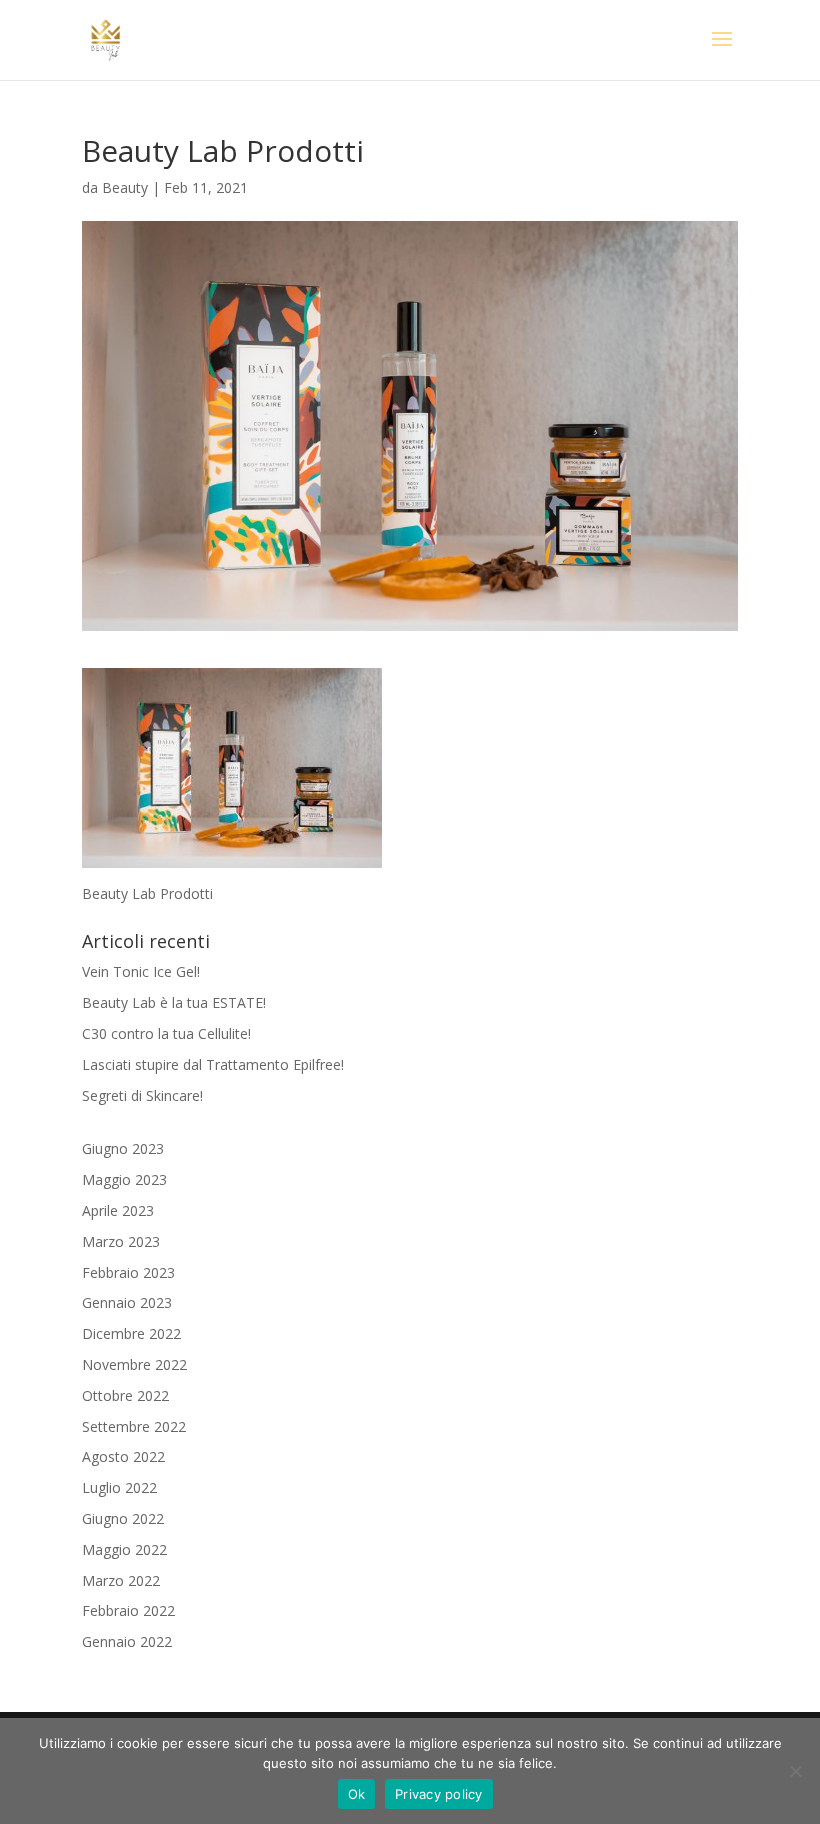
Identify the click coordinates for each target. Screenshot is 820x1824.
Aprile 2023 (118, 1210)
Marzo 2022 (121, 1580)
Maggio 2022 (124, 1549)
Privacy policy (439, 1794)
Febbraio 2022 (128, 1610)
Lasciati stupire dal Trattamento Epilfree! (213, 1064)
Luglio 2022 (119, 1487)
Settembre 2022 (134, 1426)
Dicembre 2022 (131, 1333)
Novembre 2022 (134, 1364)
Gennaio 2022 (127, 1641)
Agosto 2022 (123, 1456)
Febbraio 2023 (128, 1272)
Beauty (125, 187)
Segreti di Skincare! (142, 1095)
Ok (357, 1794)
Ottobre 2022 (125, 1395)
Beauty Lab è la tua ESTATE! (174, 1002)
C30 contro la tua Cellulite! (166, 1033)
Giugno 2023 (123, 1148)
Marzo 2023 (121, 1241)
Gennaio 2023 (127, 1302)
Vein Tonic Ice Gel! (141, 971)
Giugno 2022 (123, 1518)
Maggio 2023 (124, 1179)
